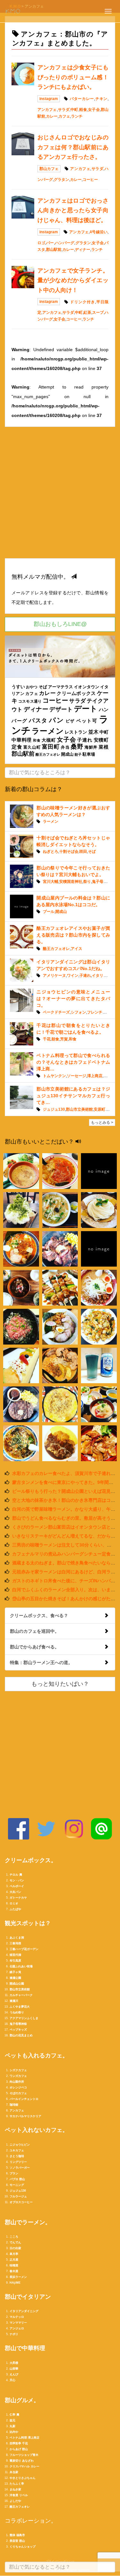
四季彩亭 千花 (19, 2443)
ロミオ (14, 1903)
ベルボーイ (17, 1886)
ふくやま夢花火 (20, 2007)
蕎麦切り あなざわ (22, 2461)
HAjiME (15, 2283)
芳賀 (64, 1039)
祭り (87, 882)
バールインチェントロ (24, 2099)
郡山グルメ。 (22, 2400)
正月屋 (14, 2260)
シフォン (78, 1012)
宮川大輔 (51, 882)
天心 (12, 2380)
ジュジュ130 (54, 1109)
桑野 (77, 747)
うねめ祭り (17, 2012)
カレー (52, 116)
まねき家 (15, 2489)
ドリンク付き (82, 302)
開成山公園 (17, 1984)
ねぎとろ (51, 852)
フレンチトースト (102, 1012)
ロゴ (41, 243)
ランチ (77, 116)
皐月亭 (14, 2254)
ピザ (70, 721)
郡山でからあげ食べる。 (35, 1647)
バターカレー (82, 99)
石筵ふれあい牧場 (21, 1966)
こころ (14, 2237)
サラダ (64, 110)
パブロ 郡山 (17, 2179)
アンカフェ (47, 110)
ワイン (73, 976)
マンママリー (18, 2323)
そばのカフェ (18, 2093)
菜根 (104, 747)
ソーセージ (76, 1076)
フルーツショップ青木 (24, 2455)
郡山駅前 (54, 250)
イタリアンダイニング (24, 2311)
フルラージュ (18, 2196)
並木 (93, 732)
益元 (12, 2420)
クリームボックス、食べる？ (39, 1616)
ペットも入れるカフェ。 (36, 2055)
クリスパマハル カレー (24, 2466)
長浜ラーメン (18, 2277)
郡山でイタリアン (28, 2297)
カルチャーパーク (21, 1995)
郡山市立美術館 (79, 1109)
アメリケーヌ (54, 976)
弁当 (65, 747)
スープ (98, 312)
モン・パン (17, 1880)
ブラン (14, 2173)
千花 (47, 1039)
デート (86, 709)
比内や (14, 2432)
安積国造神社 (71, 882)
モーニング (17, 2185)
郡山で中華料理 (25, 2348)
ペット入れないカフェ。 (36, 2130)
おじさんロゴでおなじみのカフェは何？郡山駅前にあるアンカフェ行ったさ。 (73, 147)
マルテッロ (17, 2317)
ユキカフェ (17, 2150)
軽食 (83, 110)
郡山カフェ (49, 169)
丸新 (12, 2426)
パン (56, 720)
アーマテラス (60, 687)
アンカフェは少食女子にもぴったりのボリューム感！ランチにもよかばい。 (73, 77)
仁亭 (12, 2415)
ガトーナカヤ (18, 1898)
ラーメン (48, 731)
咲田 (83, 852)
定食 (17, 747)
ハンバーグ (65, 243)
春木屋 (14, 2271)
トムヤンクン (54, 1076)
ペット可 (87, 721)
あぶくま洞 (17, 1938)
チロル (14, 1875)
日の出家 (15, 2248)
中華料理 (22, 740)
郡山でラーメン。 (28, 2222)
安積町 (101, 740)
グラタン (61, 180)
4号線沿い (99, 232)
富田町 (51, 747)
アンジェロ (17, 2328)
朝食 (55, 1039)
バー (50, 243)
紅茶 (87, 312)
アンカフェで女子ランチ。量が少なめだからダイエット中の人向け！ (73, 280)
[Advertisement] (60, 496)
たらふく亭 (17, 2484)
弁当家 (14, 2472)
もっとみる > (102, 1122)
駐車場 (89, 754)
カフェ (64, 116)
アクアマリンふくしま (24, 2018)
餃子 (78, 754)
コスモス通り (30, 701)
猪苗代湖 (15, 1955)
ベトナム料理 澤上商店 (24, 2438)
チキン (101, 99)
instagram (49, 99)
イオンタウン (86, 687)
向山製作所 (17, 2082)
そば (43, 687)
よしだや (15, 2501)
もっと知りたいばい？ (60, 1684)
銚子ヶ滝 (15, 1972)
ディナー (83, 250)
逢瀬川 (14, 2001)
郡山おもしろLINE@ (60, 624)
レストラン (76, 732)
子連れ (85, 740)
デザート (61, 709)
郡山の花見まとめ (21, 2035)
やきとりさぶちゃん (23, 2478)
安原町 (100, 1109)
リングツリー (18, 2162)
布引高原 (15, 1961)
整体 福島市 (17, 2535)
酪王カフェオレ (48, 754)
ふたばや (15, 1909)
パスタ (38, 721)
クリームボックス (76, 693)
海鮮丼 (91, 747)
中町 (74, 110)
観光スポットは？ (28, 1923)
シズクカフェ (18, 2070)
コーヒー (90, 180)
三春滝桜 (15, 1943)
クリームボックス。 (31, 1860)
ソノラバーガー (20, 2168)
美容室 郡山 (17, 2541)
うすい (18, 687)
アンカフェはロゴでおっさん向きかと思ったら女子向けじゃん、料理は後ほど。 (73, 210)
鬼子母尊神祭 (18, 2024)
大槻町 (49, 740)
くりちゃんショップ (23, 2547)
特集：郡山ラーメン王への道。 (41, 1662)
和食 (37, 740)
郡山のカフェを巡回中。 (35, 1631)
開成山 (67, 754)
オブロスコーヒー (21, 2202)
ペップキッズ (18, 2030)
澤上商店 (95, 1076)
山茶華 (14, 2369)
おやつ (32, 687)
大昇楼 (14, 2363)
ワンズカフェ (18, 2076)
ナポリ (14, 2334)
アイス (76, 949)
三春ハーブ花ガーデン (24, 1949)
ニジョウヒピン (20, 2145)
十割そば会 (69, 852)
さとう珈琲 (17, 2156)
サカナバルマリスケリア (25, 2116)
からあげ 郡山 (19, 2449)
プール (49, 912)
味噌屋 (14, 2265)
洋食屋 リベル (19, 2495)
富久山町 (32, 747)
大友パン (15, 1892)
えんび (14, 2374)
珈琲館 (14, 2105)
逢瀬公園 (15, 1978)
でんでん (15, 2242)
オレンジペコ (18, 2087)
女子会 (94, 110)
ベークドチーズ (56, 1012)
